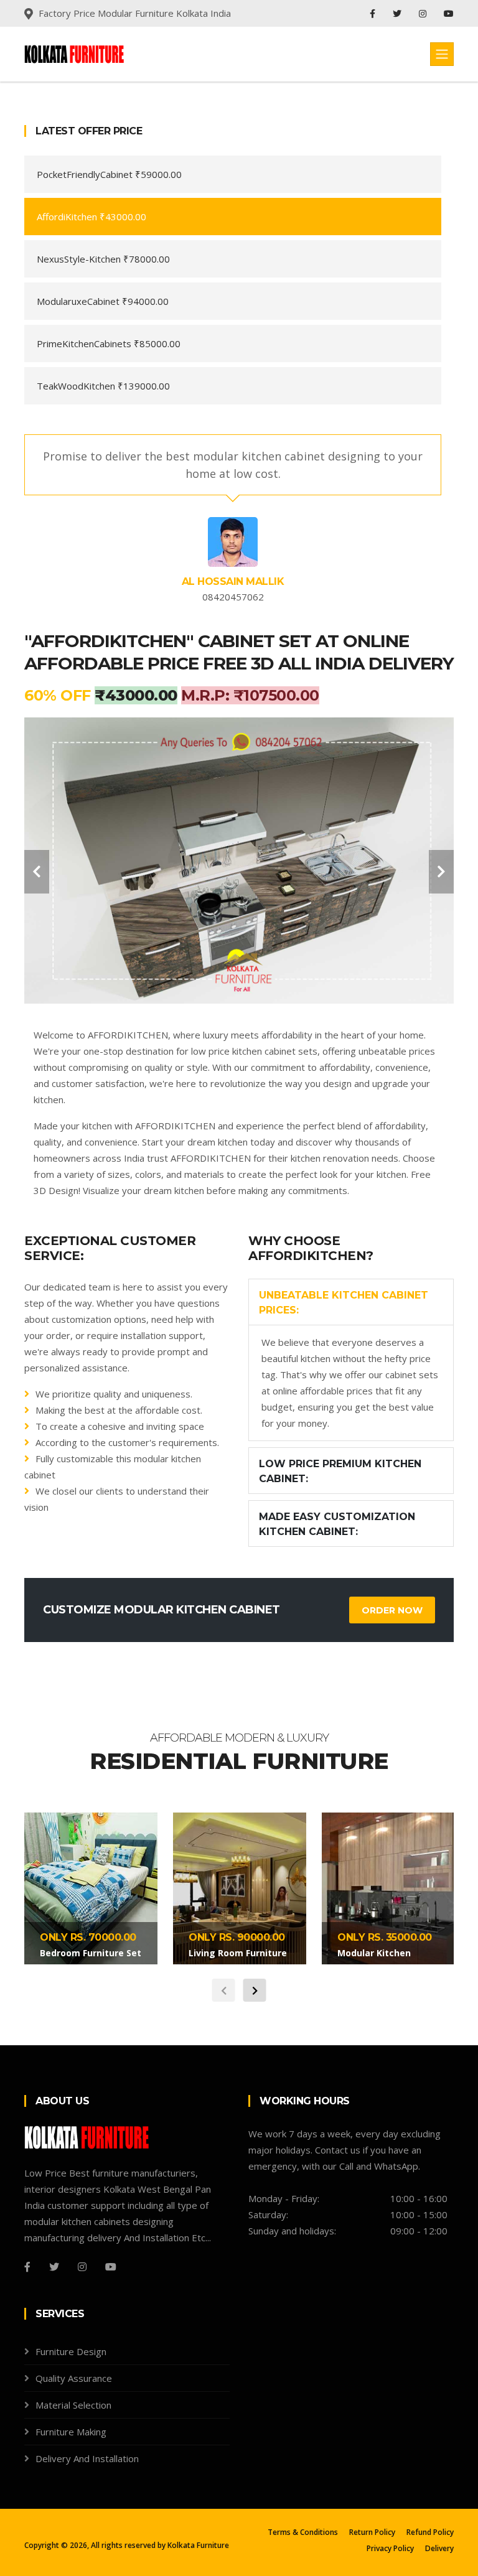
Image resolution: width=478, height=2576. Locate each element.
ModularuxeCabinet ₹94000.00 (103, 301)
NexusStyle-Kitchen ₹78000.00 (103, 259)
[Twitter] (398, 13)
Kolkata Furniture (198, 2545)
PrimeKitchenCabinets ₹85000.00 (109, 343)
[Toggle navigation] (442, 54)
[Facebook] (374, 13)
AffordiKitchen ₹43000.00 (91, 217)
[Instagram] (424, 13)
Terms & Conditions (303, 2532)
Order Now (392, 1610)
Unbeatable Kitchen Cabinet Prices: (344, 1303)
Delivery (439, 2548)
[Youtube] (449, 13)
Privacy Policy (390, 2548)
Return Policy (372, 2532)
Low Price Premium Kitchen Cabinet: (340, 1471)
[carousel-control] (37, 872)
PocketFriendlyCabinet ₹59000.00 (109, 174)
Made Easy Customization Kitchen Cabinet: (337, 1524)
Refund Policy (430, 2532)
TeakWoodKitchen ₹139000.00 (103, 386)
